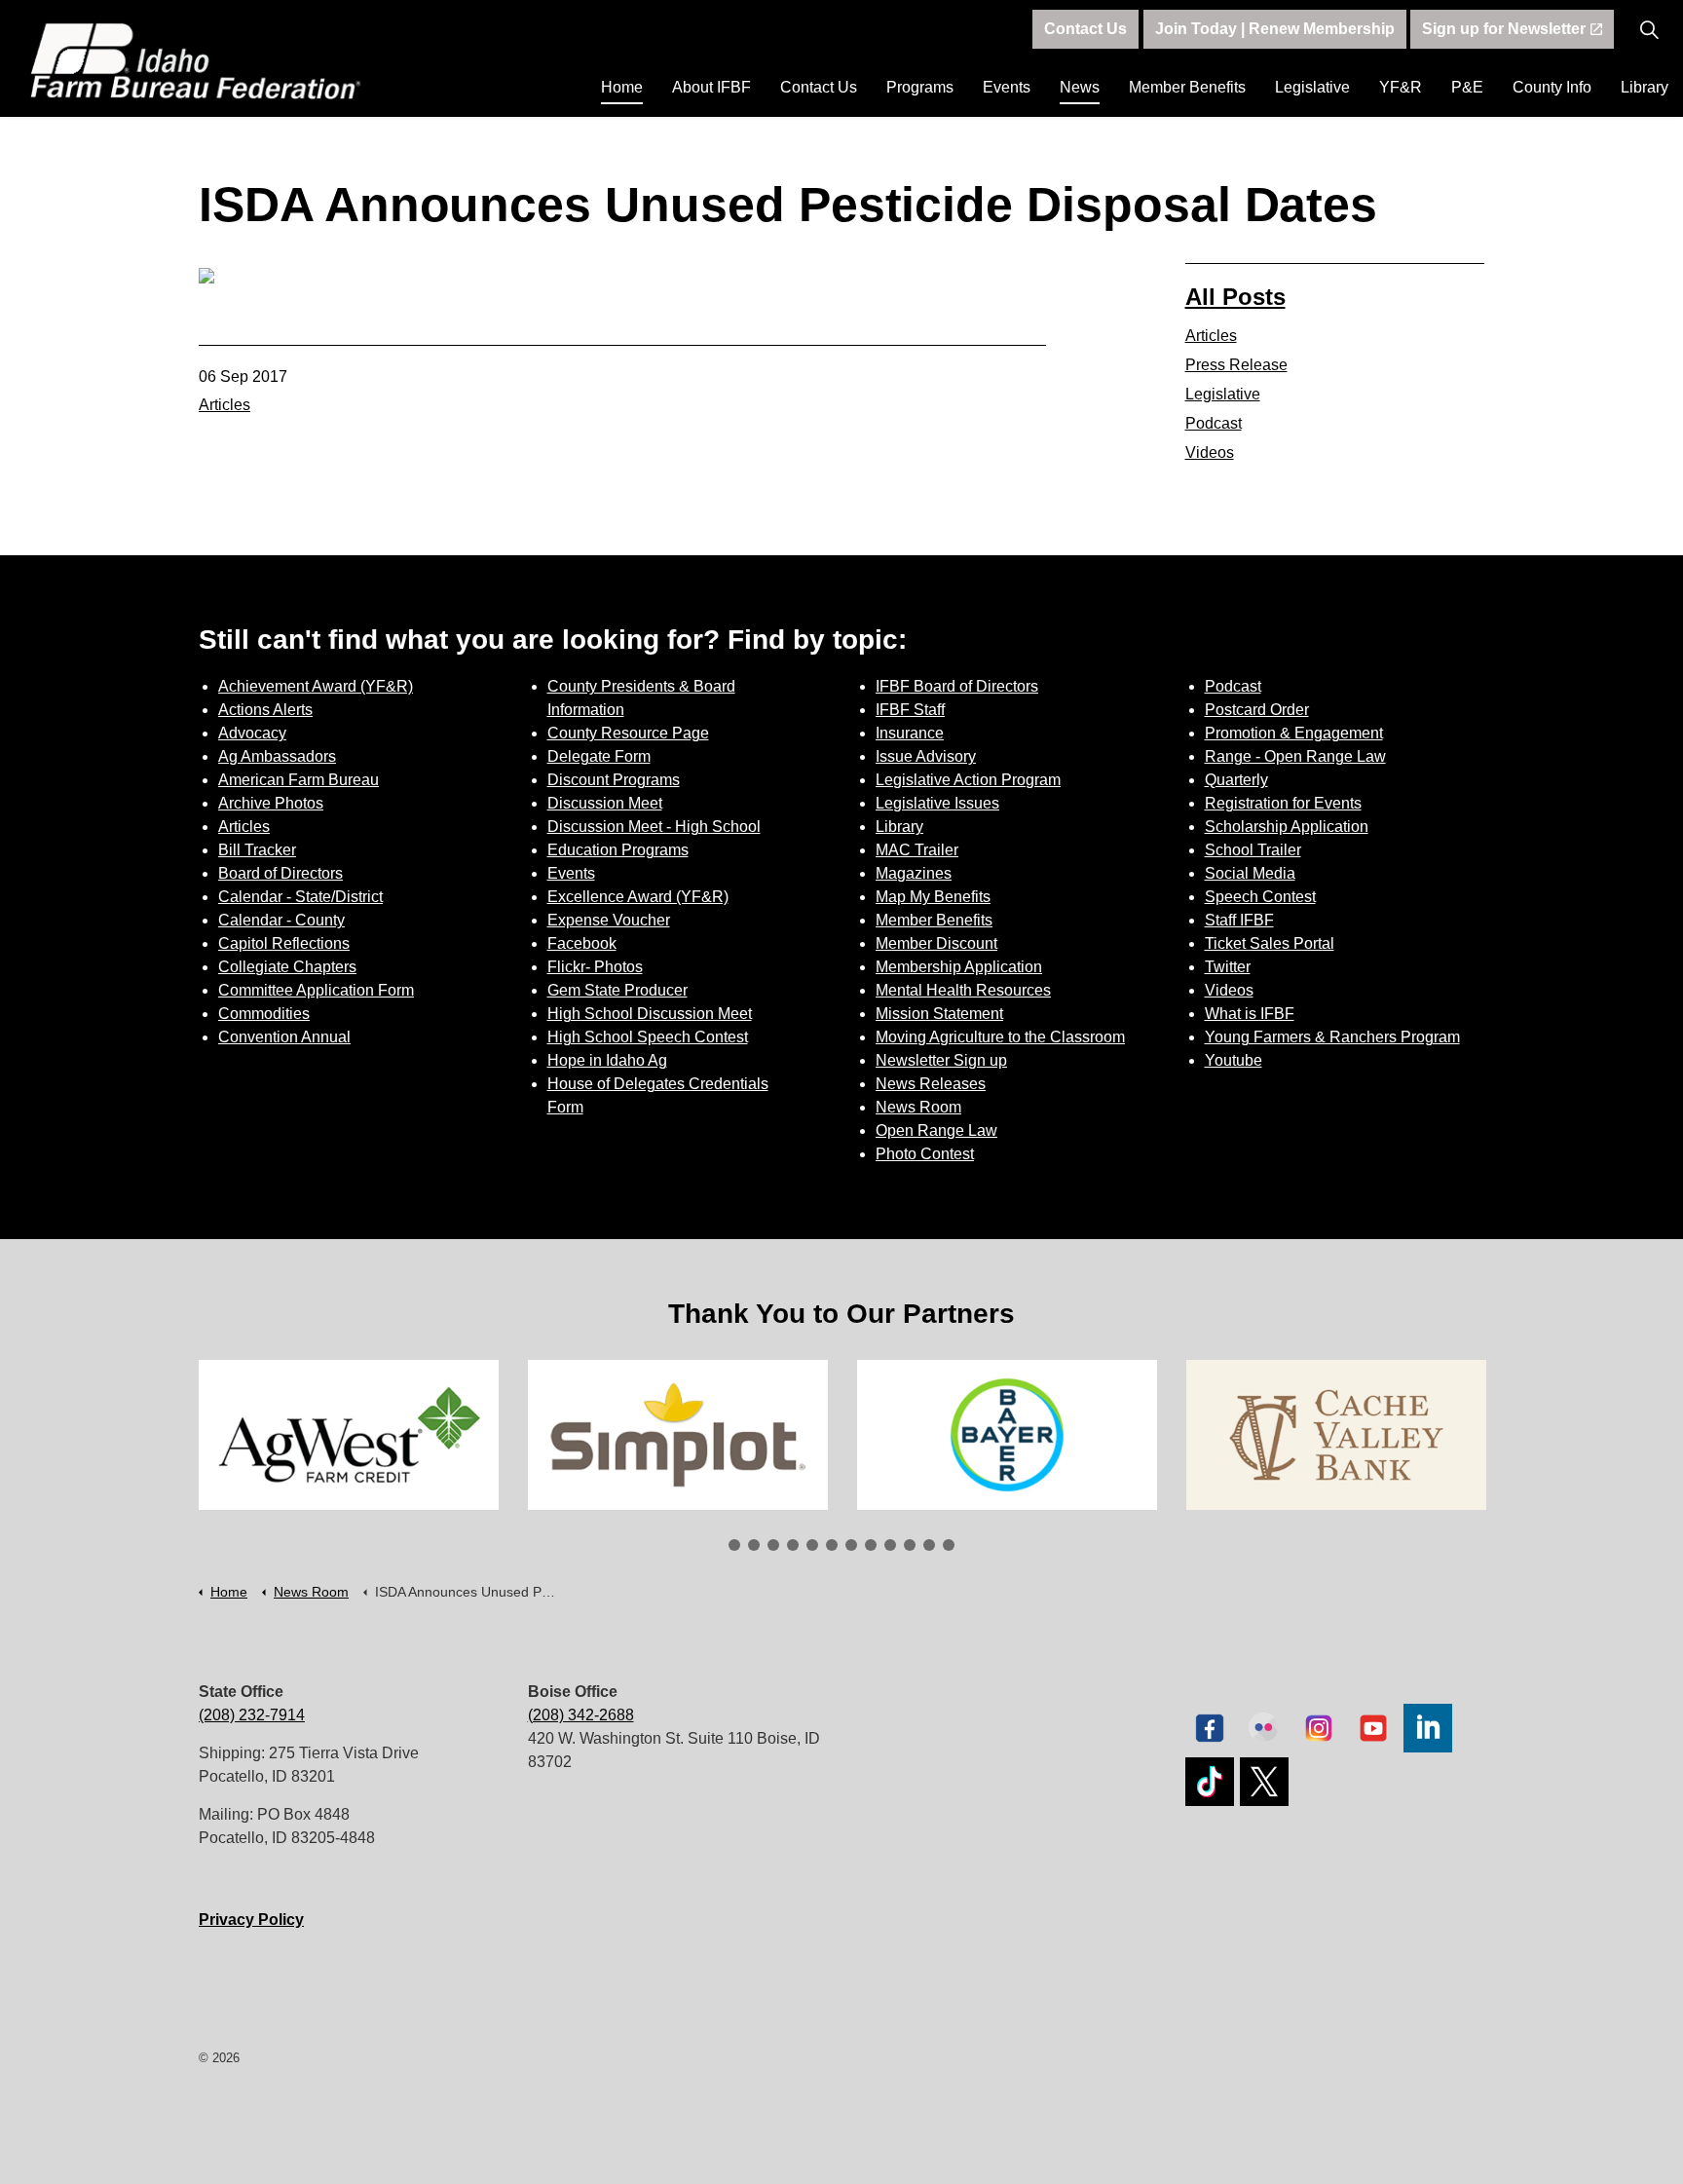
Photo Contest (925, 1154)
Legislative (1312, 87)
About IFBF (711, 87)
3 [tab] (773, 1545)
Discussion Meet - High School (654, 827)
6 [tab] (832, 1545)
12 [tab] (949, 1545)
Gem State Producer (617, 990)
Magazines (914, 873)
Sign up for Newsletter (1504, 29)
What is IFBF (1250, 1014)
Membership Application (959, 967)
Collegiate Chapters (287, 967)
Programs (920, 87)
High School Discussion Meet (650, 1014)
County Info (1552, 87)
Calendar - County (281, 920)
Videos (1210, 452)
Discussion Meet (605, 803)
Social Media (1250, 873)
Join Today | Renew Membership (1275, 29)
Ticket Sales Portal (1270, 943)
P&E (1467, 87)
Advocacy (252, 733)
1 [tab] (734, 1545)
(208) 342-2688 (581, 1715)
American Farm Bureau (299, 780)
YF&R (1401, 87)
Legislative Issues (937, 803)
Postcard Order (1257, 710)
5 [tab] (812, 1545)
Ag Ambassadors (277, 756)
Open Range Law (936, 1130)
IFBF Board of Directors (957, 686)
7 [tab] (851, 1545)
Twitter (1228, 967)
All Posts (1235, 297)
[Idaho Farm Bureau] (196, 61)
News (1080, 87)
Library (1645, 87)
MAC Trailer (917, 850)
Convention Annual (284, 1037)
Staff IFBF (1239, 920)
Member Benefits (1187, 87)
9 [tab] (890, 1545)
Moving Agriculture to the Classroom (1000, 1037)
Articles (224, 405)
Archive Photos (271, 803)
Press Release (1236, 365)
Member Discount (936, 943)
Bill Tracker (257, 850)
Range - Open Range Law (1295, 756)
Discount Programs (614, 780)
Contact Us (819, 87)
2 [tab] (754, 1545)
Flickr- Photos (595, 967)
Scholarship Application (1287, 827)
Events (1007, 87)
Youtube (1234, 1060)
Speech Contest (1260, 897)
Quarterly (1236, 780)
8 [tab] (871, 1545)
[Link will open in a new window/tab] (414, 1435)
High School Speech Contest (648, 1037)
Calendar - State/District (300, 897)
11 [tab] (929, 1545)
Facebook (582, 943)
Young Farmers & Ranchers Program (1332, 1037)
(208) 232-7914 (252, 1715)
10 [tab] (910, 1545)
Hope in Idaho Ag (607, 1060)
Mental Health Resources (963, 990)
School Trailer (1253, 850)
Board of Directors (280, 873)
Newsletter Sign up (941, 1060)
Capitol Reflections (284, 943)
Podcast (1214, 423)
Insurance (910, 733)
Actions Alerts (265, 710)
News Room (918, 1107)
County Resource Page (628, 733)
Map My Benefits (933, 897)
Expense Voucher (609, 920)
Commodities (264, 1014)
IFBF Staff (910, 710)
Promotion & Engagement (1294, 733)
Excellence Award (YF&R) (638, 897)
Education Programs (618, 850)
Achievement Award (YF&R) (316, 686)
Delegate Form (599, 756)
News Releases (931, 1084)
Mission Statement (939, 1014)
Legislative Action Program (968, 780)
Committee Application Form (316, 990)
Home (622, 87)
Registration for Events (1283, 803)
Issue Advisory (926, 756)
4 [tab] (793, 1545)
